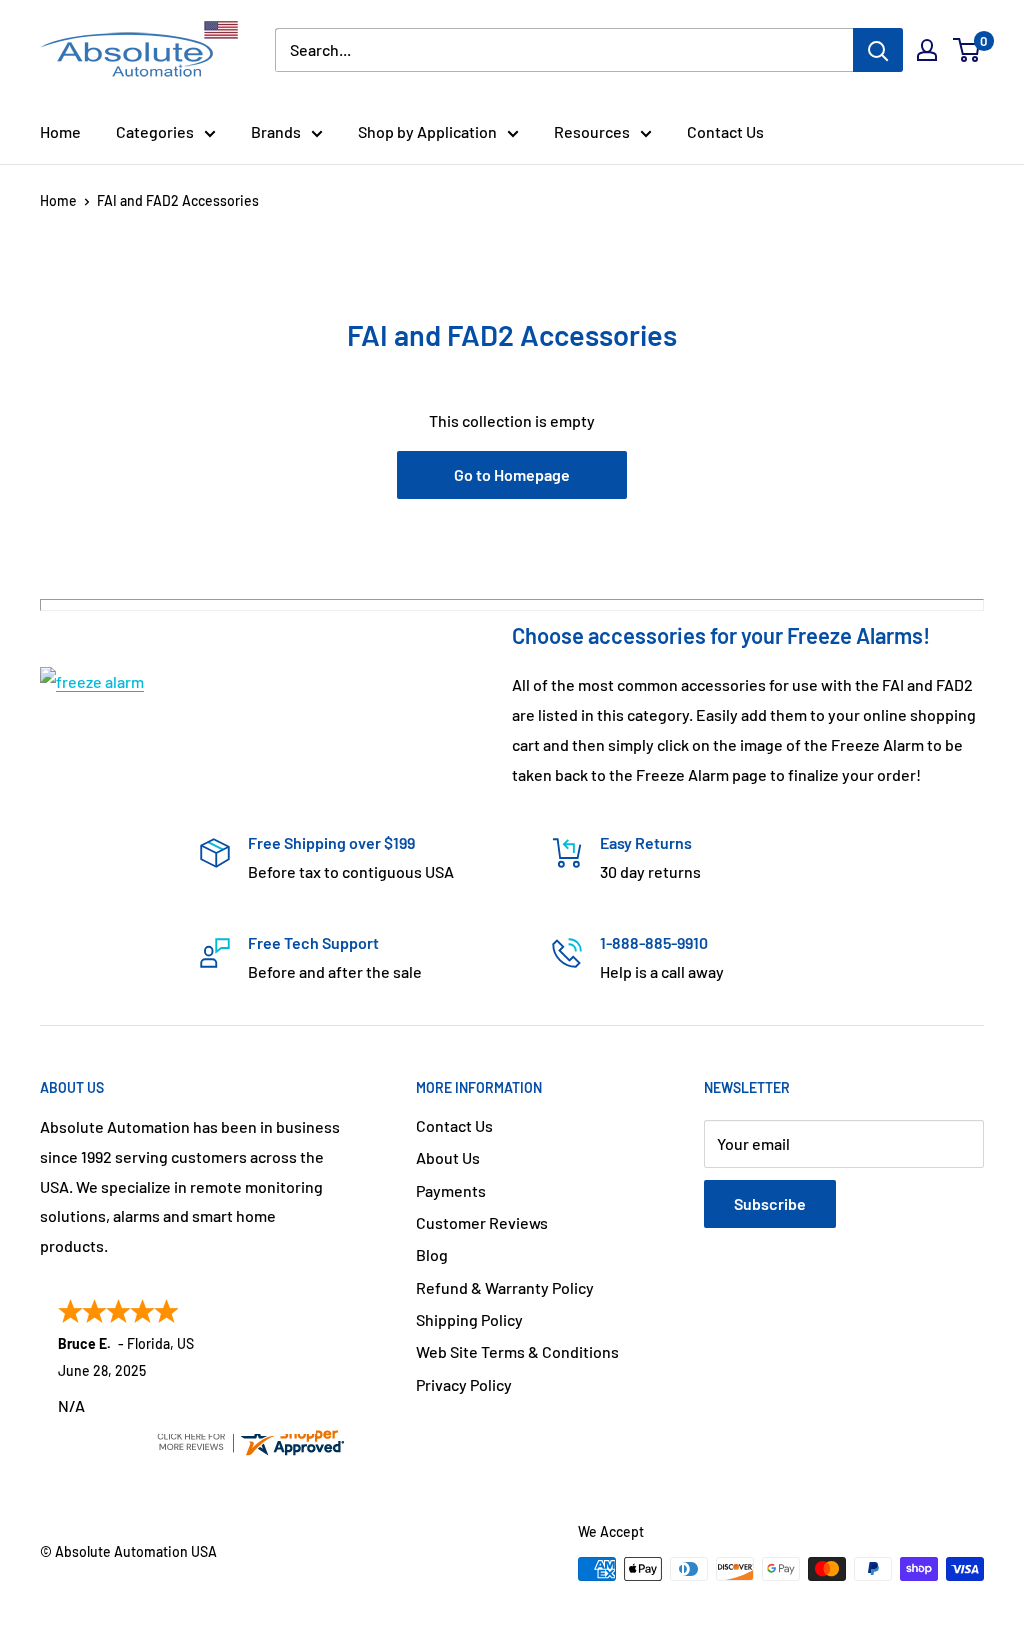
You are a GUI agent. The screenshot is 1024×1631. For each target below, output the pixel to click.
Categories (155, 131)
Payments (451, 1190)
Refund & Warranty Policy (505, 1287)
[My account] (927, 50)
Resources (592, 131)
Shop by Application (427, 131)
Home (60, 131)
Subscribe (770, 1203)
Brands (276, 131)
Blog (432, 1254)
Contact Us (725, 131)
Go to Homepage (512, 474)
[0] (967, 50)
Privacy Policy (464, 1384)
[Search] (878, 50)
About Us (448, 1157)
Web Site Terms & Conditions (517, 1351)
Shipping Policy (469, 1319)
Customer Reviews (482, 1222)
